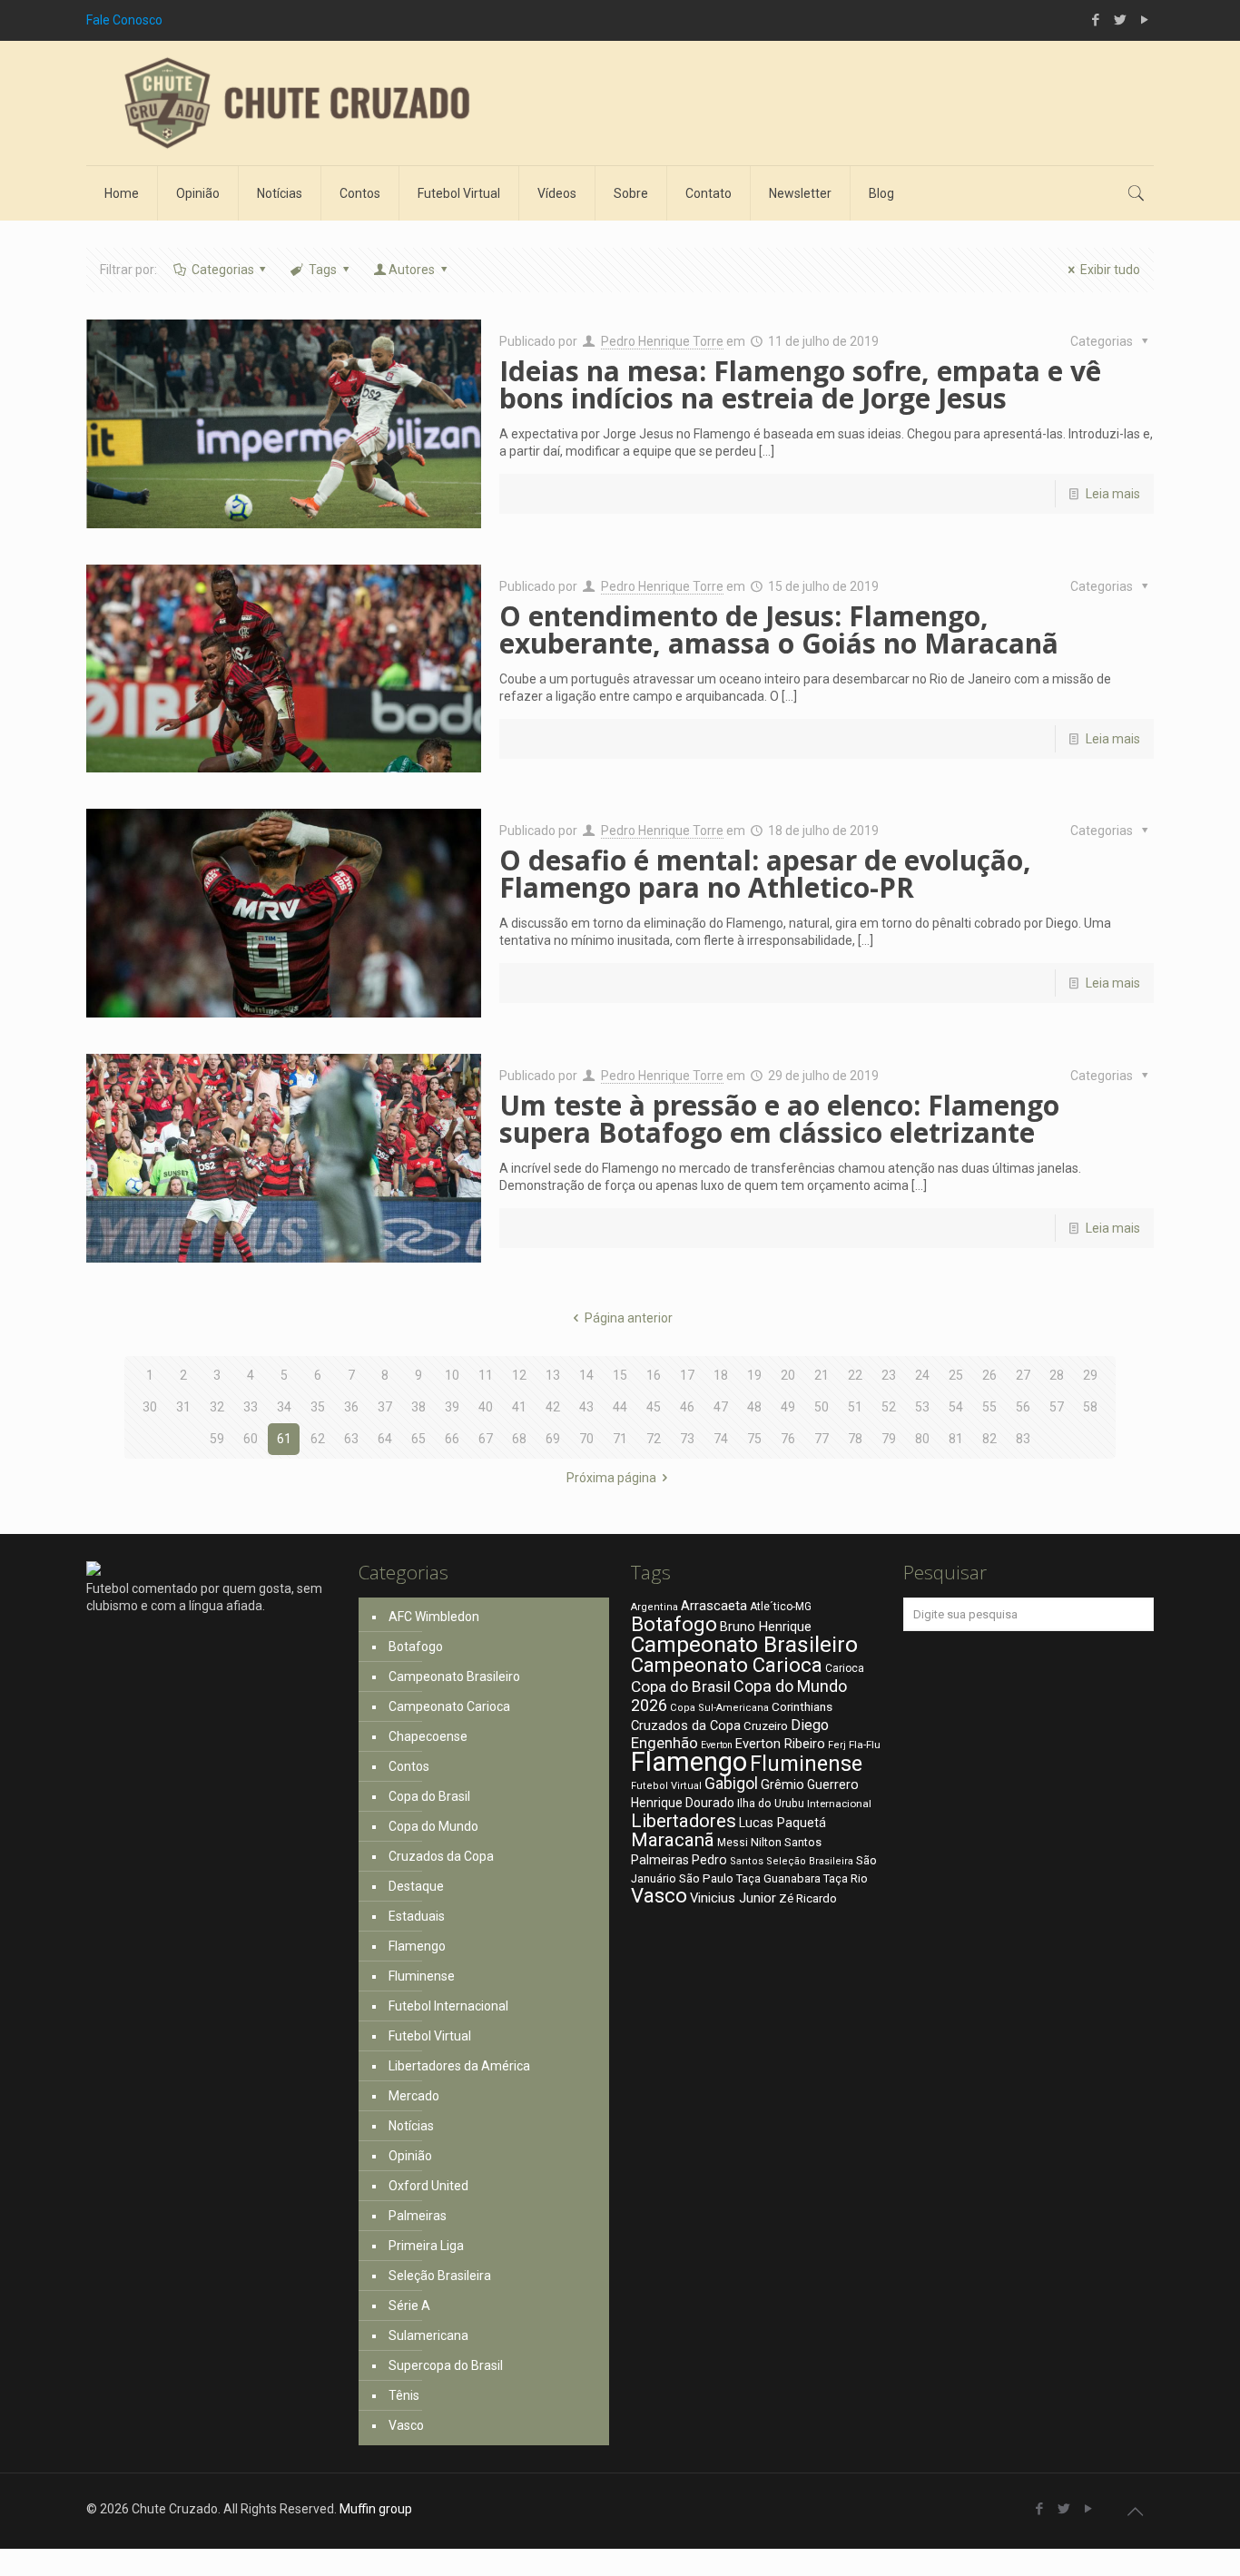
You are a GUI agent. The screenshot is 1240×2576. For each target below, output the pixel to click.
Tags (323, 270)
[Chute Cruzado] (295, 103)
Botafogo (416, 1647)
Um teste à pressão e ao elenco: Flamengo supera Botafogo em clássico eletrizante (779, 1119)
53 (922, 1407)
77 (822, 1439)
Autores (412, 270)
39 (452, 1407)
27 (1023, 1375)
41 (519, 1407)
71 (620, 1439)
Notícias (411, 2126)
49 (788, 1407)
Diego (810, 1725)
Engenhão (664, 1743)
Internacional (839, 1804)
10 (452, 1375)
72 (654, 1439)
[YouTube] (1144, 20)
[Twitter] (1120, 20)
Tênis (404, 2395)
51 (855, 1407)
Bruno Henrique (766, 1627)
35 (318, 1407)
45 (654, 1407)
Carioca (845, 1668)
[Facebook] (1095, 20)
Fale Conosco (124, 20)
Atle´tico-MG (781, 1607)
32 (217, 1407)
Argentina (654, 1607)
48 (754, 1407)
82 (989, 1439)
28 (1057, 1375)
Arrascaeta (714, 1606)
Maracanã (673, 1840)
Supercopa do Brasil (446, 2365)
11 (486, 1375)
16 (654, 1375)
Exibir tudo (1110, 270)
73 (687, 1439)
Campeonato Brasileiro (454, 1676)
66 (452, 1439)
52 (889, 1407)
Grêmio (782, 1785)
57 (1057, 1407)
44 (620, 1407)
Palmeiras (418, 2216)
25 (956, 1375)
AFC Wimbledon (434, 1617)
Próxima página (611, 1478)
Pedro (709, 1860)
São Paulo (706, 1878)
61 (284, 1439)
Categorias (223, 270)
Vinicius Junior (733, 1898)
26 (989, 1375)
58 (1090, 1407)
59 (217, 1439)
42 (553, 1407)
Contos (409, 1766)
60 (251, 1439)
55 (989, 1407)
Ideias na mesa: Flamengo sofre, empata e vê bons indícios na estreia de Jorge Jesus (800, 384)
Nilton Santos (786, 1842)
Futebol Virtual (430, 2036)
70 (586, 1439)
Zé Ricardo (808, 1898)
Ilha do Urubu (771, 1803)
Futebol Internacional (448, 2006)
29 (1090, 1375)
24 (922, 1375)
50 (822, 1407)
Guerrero (833, 1785)
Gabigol (731, 1784)
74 (721, 1439)
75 (754, 1439)
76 (788, 1439)
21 (822, 1375)
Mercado (414, 2096)
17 (687, 1375)
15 (620, 1375)
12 (519, 1375)
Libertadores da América (459, 2066)
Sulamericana (428, 2335)
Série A (409, 2306)
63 (351, 1439)
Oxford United (428, 2186)
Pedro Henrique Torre (662, 341)
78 (855, 1439)
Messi (733, 1843)
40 (486, 1407)
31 (183, 1407)
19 (754, 1375)
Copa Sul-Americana (719, 1708)
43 (586, 1407)
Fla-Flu (865, 1745)
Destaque (416, 1886)
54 (956, 1407)
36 (351, 1407)
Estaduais (417, 1916)
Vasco (406, 2425)
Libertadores (684, 1821)
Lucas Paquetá (782, 1823)
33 (251, 1407)
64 (385, 1439)
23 (889, 1375)
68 (519, 1439)
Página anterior (629, 1318)
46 (687, 1407)
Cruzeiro (766, 1726)
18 (721, 1375)
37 (385, 1407)
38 (418, 1407)
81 (956, 1439)
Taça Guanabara (778, 1878)
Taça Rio (846, 1878)
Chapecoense (428, 1736)
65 (418, 1439)
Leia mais (1113, 494)
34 (284, 1407)
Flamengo (417, 1946)
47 (721, 1407)
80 (922, 1439)
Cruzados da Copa (441, 1856)
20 (788, 1375)
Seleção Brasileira (440, 2276)
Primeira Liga (426, 2246)
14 (586, 1375)
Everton (717, 1745)
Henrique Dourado (683, 1803)
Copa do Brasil (429, 1796)
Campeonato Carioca (449, 1706)
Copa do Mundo (433, 1826)
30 (150, 1407)
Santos (747, 1861)
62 (318, 1439)
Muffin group (376, 2509)
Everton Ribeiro (780, 1744)
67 (486, 1439)
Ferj (837, 1745)
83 (1023, 1439)
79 (889, 1439)
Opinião (410, 2156)
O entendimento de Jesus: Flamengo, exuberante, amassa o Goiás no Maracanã (779, 629)
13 (553, 1375)
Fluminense (422, 1976)
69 (553, 1439)
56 (1023, 1407)
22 (855, 1375)
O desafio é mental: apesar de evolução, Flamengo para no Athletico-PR (765, 874)
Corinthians (802, 1706)
